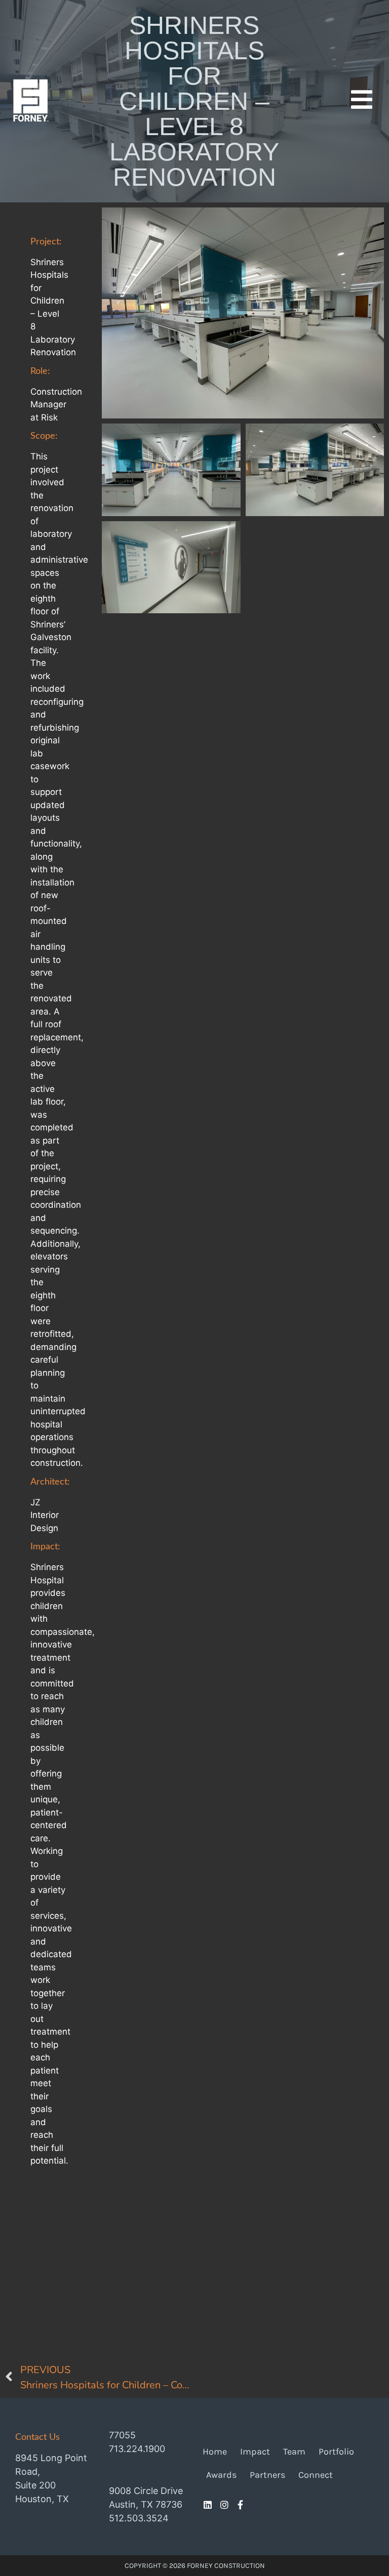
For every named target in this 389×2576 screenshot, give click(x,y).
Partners (267, 2475)
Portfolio (336, 2452)
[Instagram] (224, 2505)
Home (215, 2452)
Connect (316, 2475)
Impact (255, 2452)
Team (294, 2452)
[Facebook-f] (241, 2505)
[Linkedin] (208, 2505)
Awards (221, 2475)
